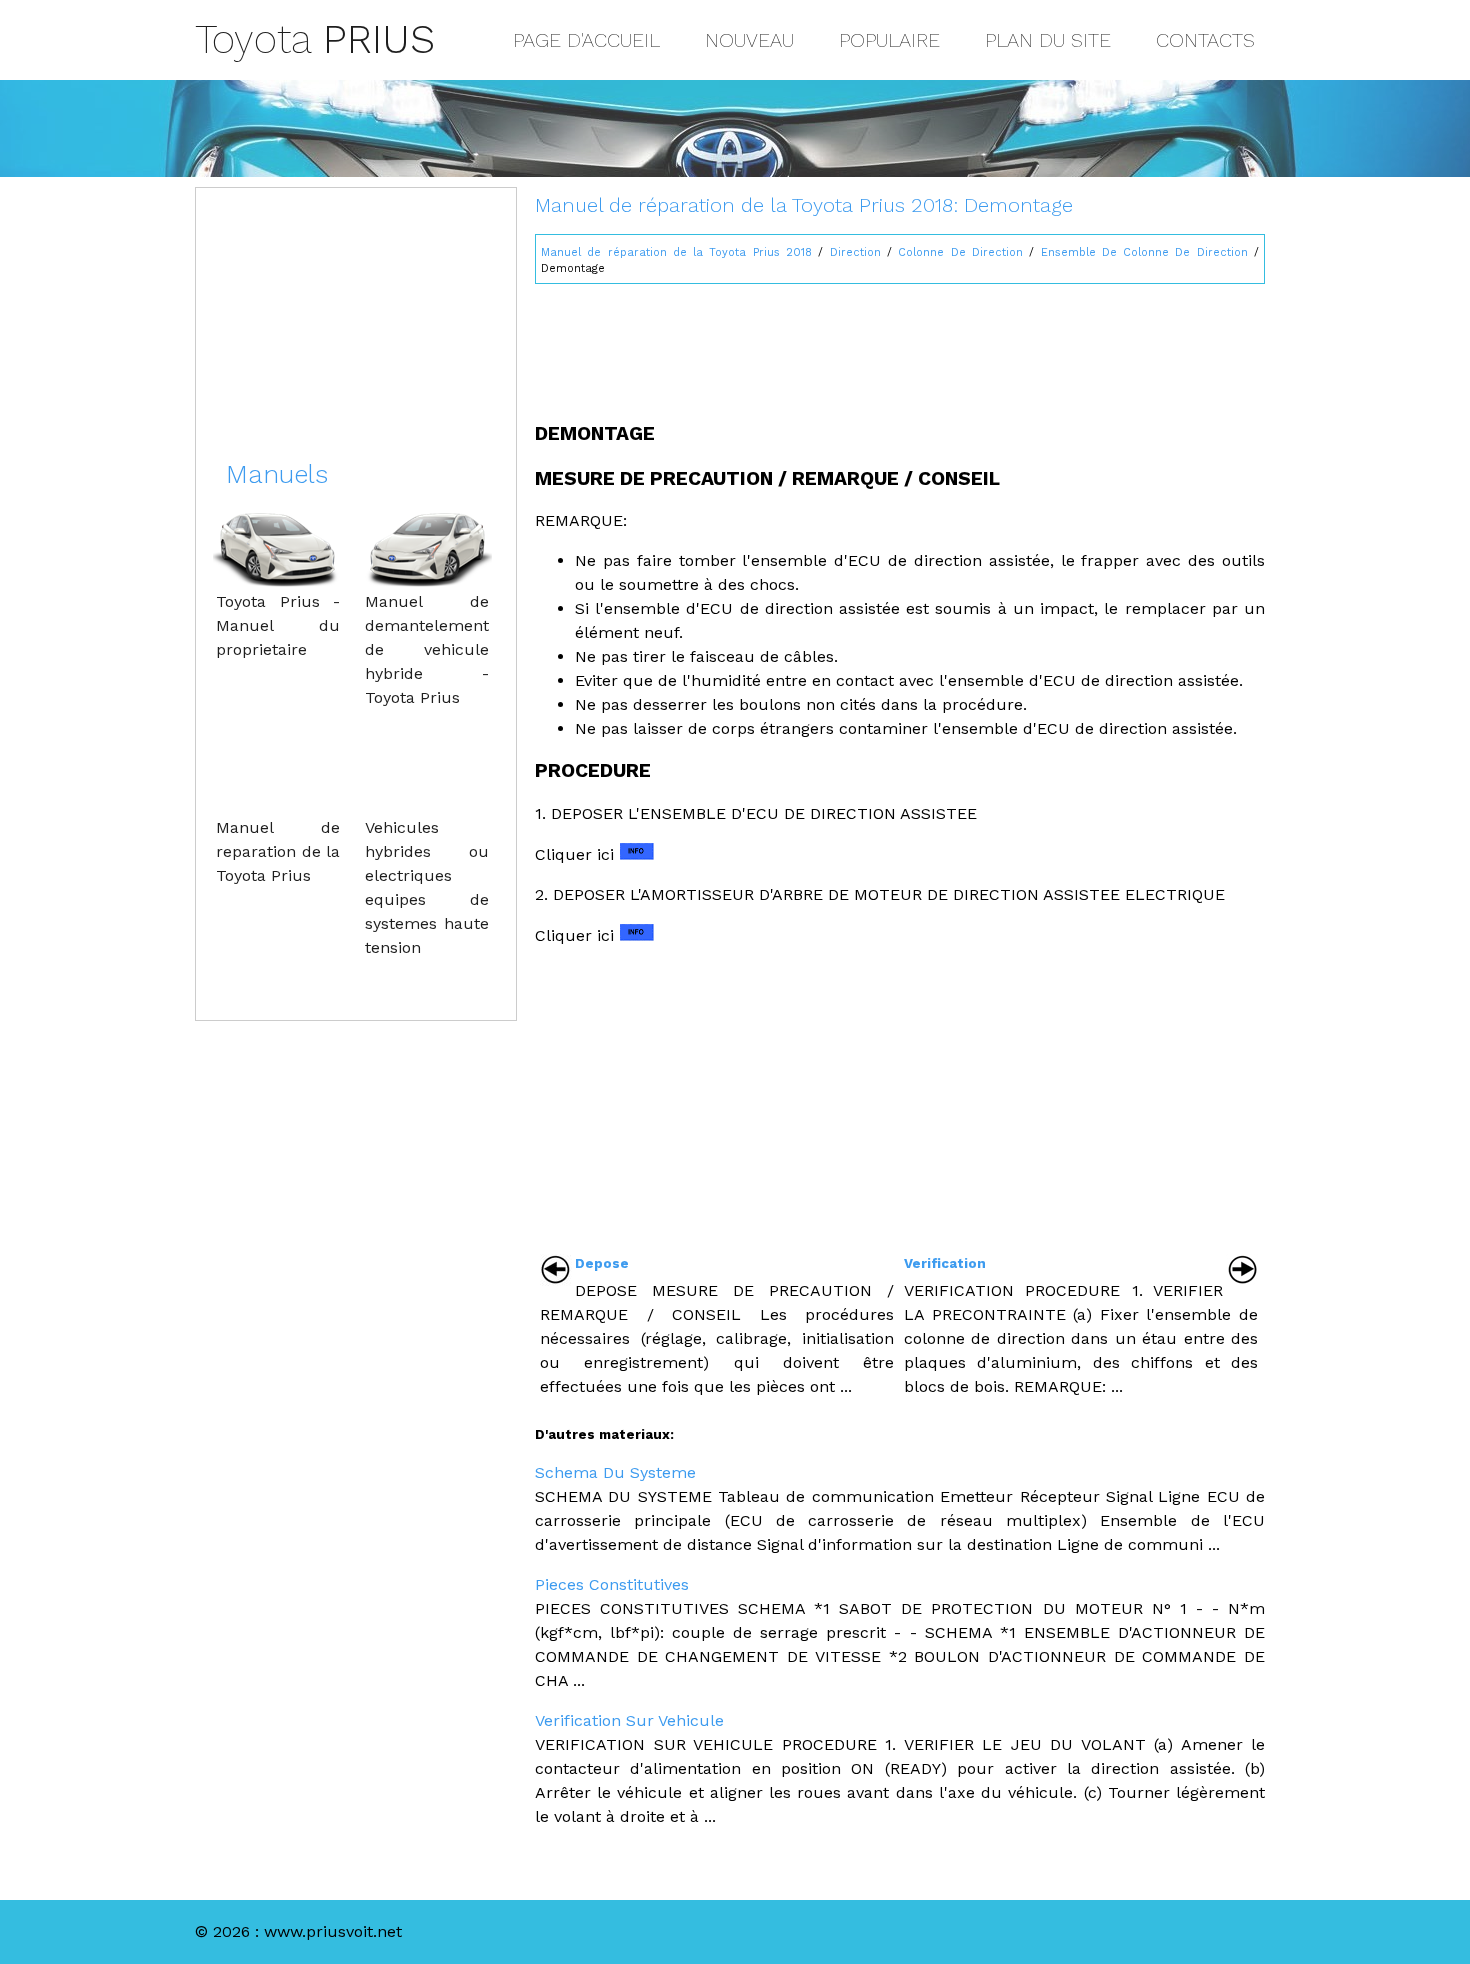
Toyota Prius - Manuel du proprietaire (278, 625)
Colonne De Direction (960, 252)
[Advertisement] (900, 344)
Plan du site (1048, 40)
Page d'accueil (586, 40)
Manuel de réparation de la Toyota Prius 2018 (676, 252)
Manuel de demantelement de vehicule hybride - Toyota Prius (427, 649)
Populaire (889, 40)
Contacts (1205, 40)
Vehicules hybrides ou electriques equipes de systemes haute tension (427, 887)
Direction (855, 252)
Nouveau (749, 40)
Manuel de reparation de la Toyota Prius (278, 851)
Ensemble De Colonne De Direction (1144, 252)
